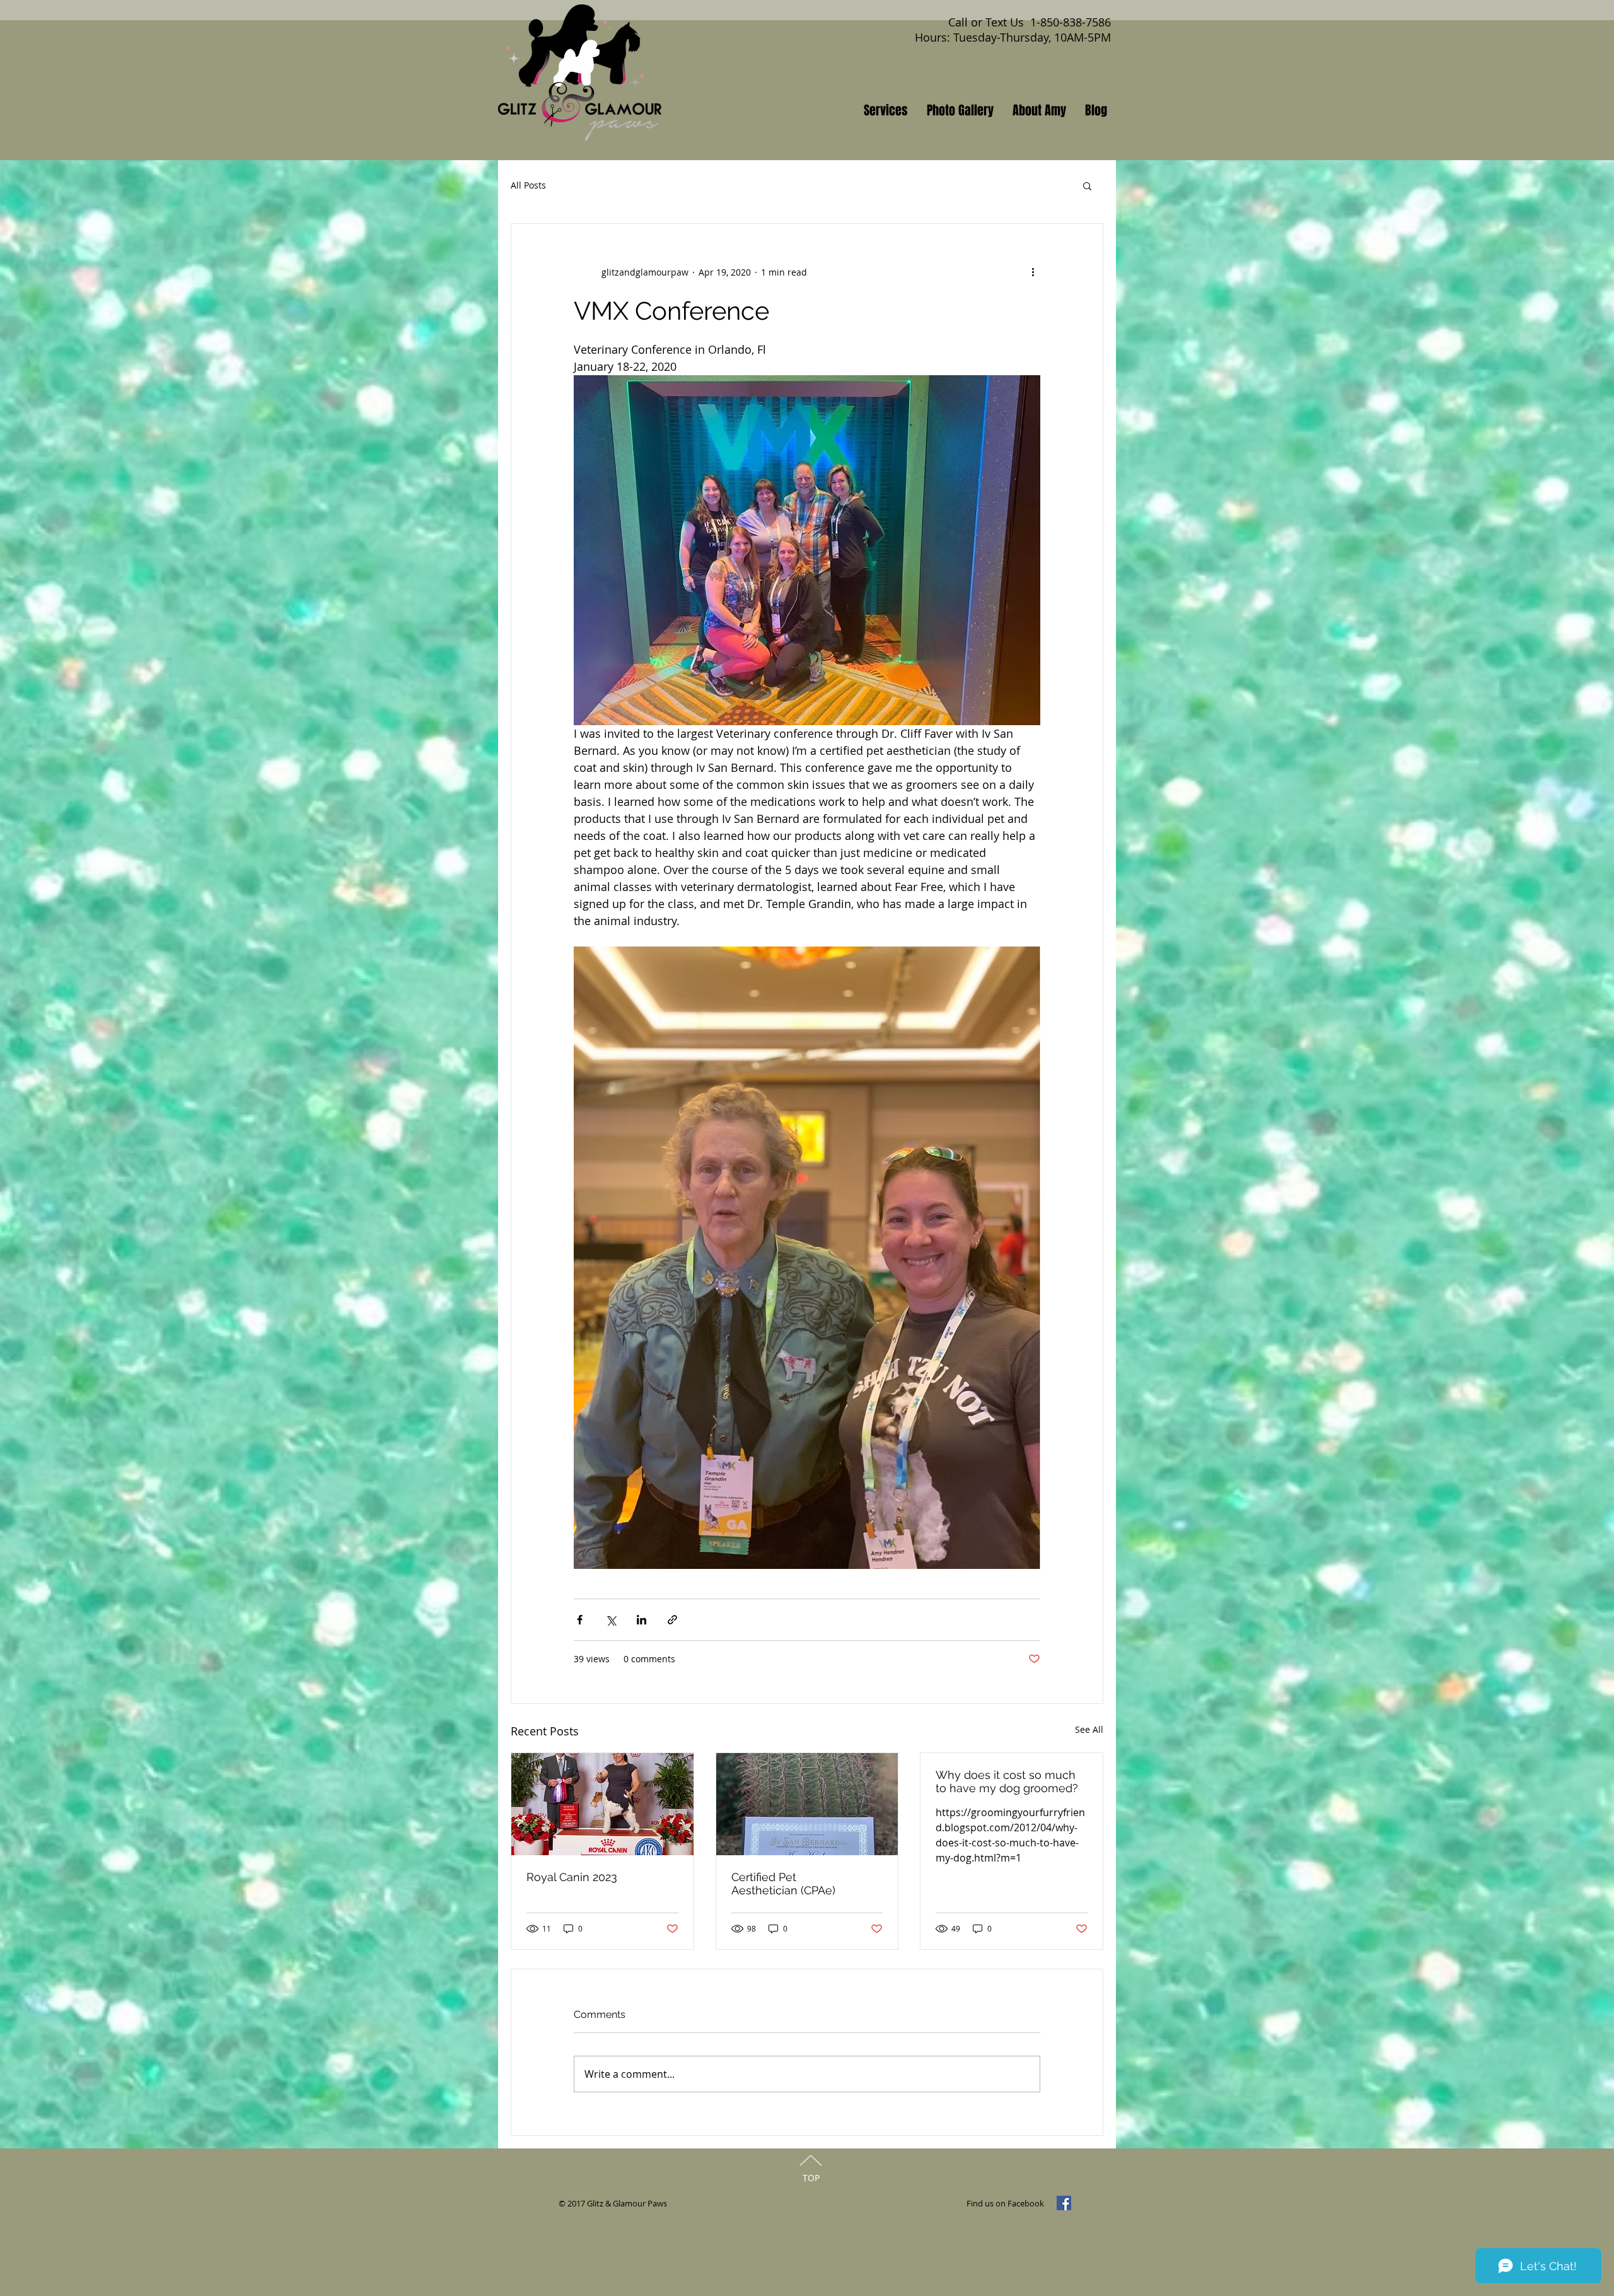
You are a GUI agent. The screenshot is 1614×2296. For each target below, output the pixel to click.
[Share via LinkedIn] (642, 1620)
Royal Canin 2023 (572, 1877)
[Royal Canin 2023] (602, 1804)
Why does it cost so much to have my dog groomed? (1007, 1781)
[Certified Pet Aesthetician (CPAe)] (807, 1804)
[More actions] (1033, 272)
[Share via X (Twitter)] (611, 1620)
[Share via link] (672, 1620)
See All (1089, 1729)
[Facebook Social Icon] (1064, 2203)
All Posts (528, 185)
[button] (1087, 185)
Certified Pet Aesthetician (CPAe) (783, 1884)
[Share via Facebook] (580, 1620)
